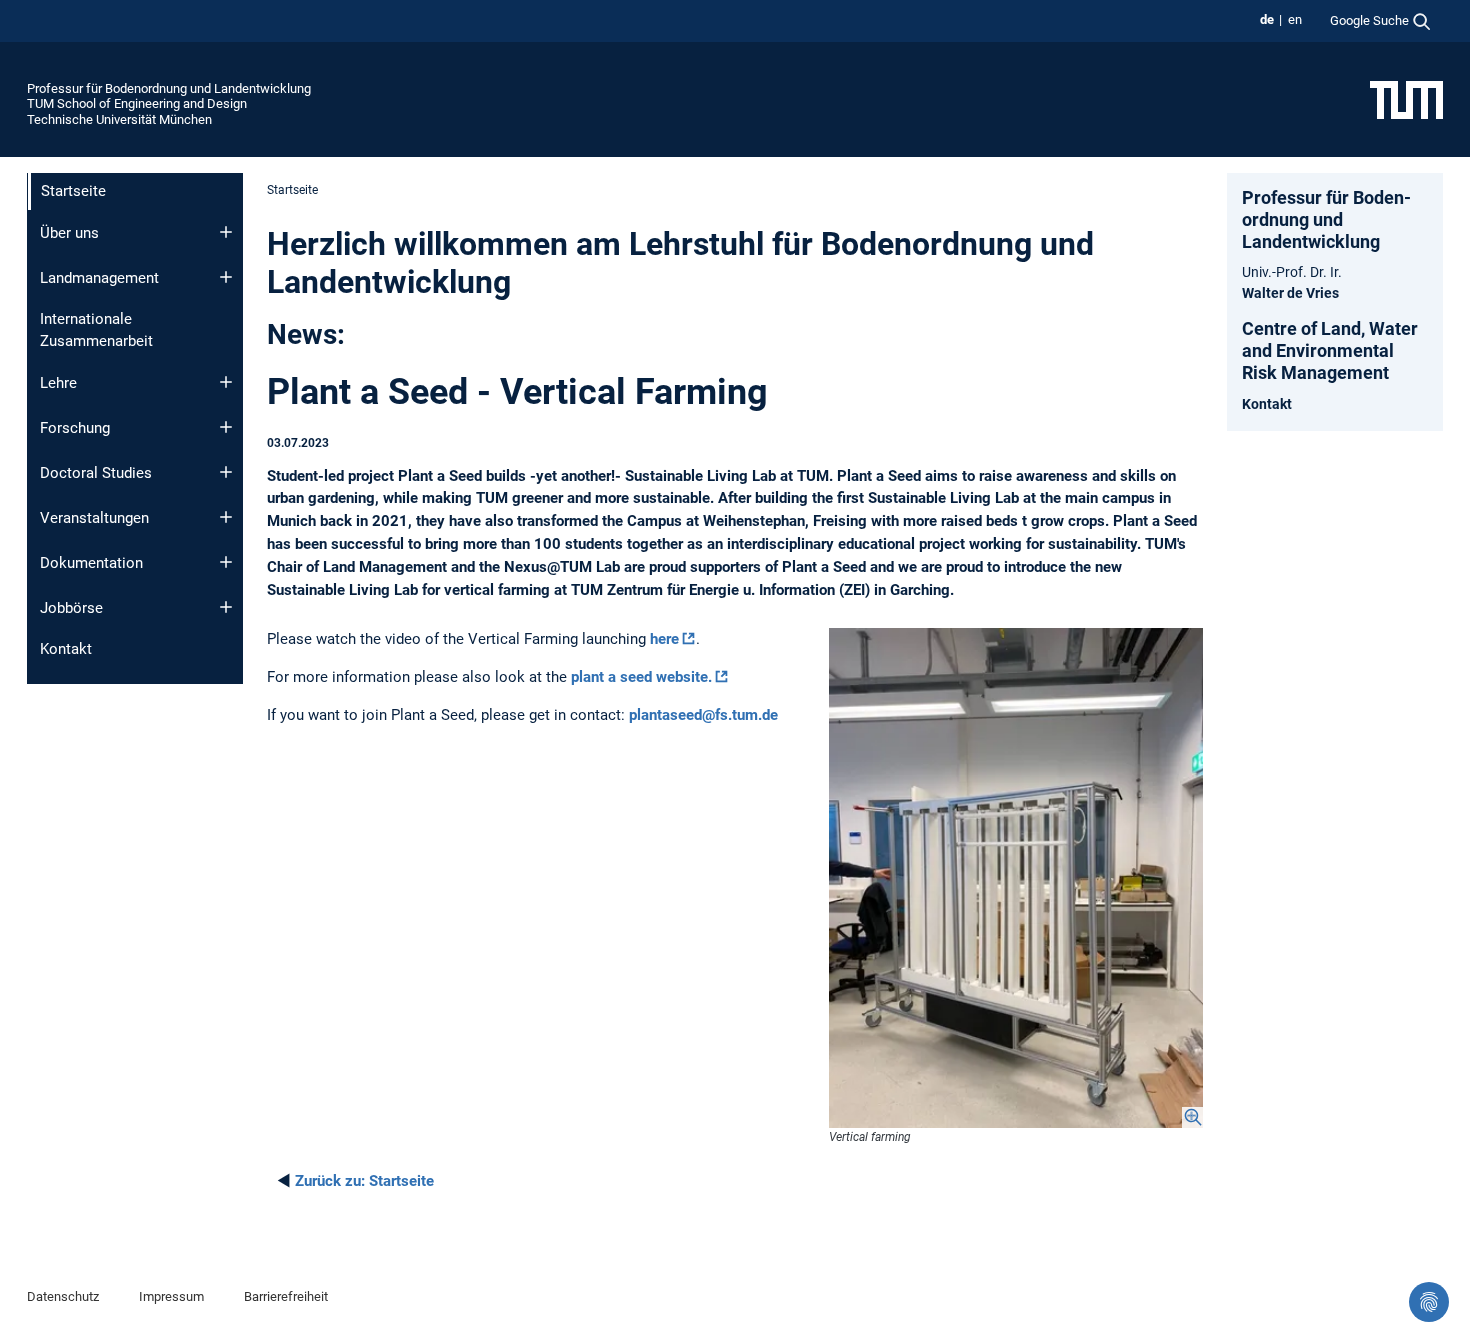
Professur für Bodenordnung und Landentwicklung (169, 88)
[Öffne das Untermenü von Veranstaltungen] (226, 517)
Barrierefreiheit (286, 1296)
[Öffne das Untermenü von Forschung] (226, 427)
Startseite (364, 1181)
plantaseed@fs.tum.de (703, 715)
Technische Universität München (119, 119)
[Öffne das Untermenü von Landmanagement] (226, 277)
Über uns (69, 233)
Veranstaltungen (94, 518)
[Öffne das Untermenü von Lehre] (226, 382)
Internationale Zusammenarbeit (96, 330)
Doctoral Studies (96, 473)
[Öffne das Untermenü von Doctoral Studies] (226, 472)
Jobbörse (71, 608)
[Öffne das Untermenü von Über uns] (226, 232)
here (664, 639)
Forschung (75, 428)
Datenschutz (63, 1296)
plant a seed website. (641, 677)
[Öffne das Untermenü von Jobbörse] (226, 607)
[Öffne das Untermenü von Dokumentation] (226, 562)
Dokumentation (91, 563)
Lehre (58, 383)
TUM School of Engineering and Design (137, 103)
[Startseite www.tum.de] (1406, 99)
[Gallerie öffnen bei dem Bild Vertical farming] (1016, 877)
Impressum (171, 1296)
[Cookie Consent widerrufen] (1429, 1302)
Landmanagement (99, 278)
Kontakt (66, 649)
